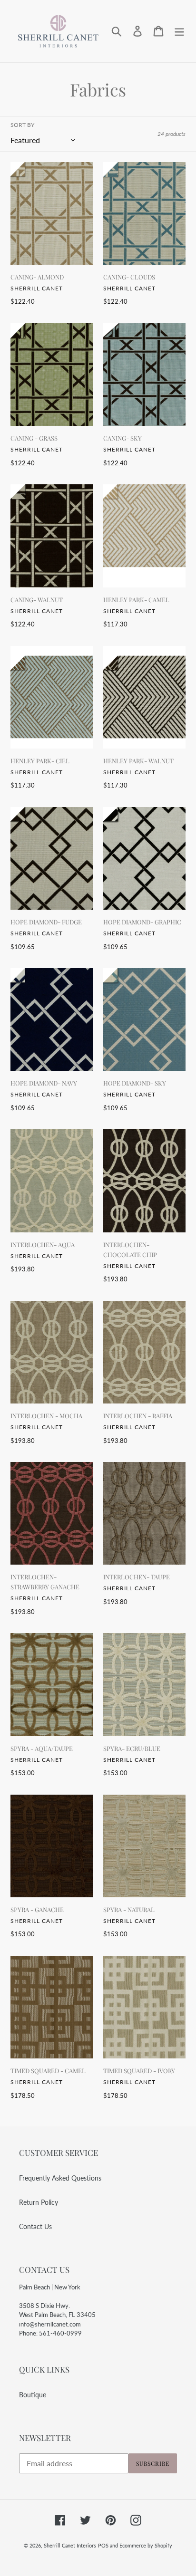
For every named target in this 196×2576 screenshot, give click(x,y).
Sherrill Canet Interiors (70, 2545)
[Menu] (179, 31)
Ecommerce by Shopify (146, 2545)
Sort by (22, 125)
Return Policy (39, 2202)
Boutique (33, 2395)
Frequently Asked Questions (60, 2178)
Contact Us (35, 2226)
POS (103, 2545)
